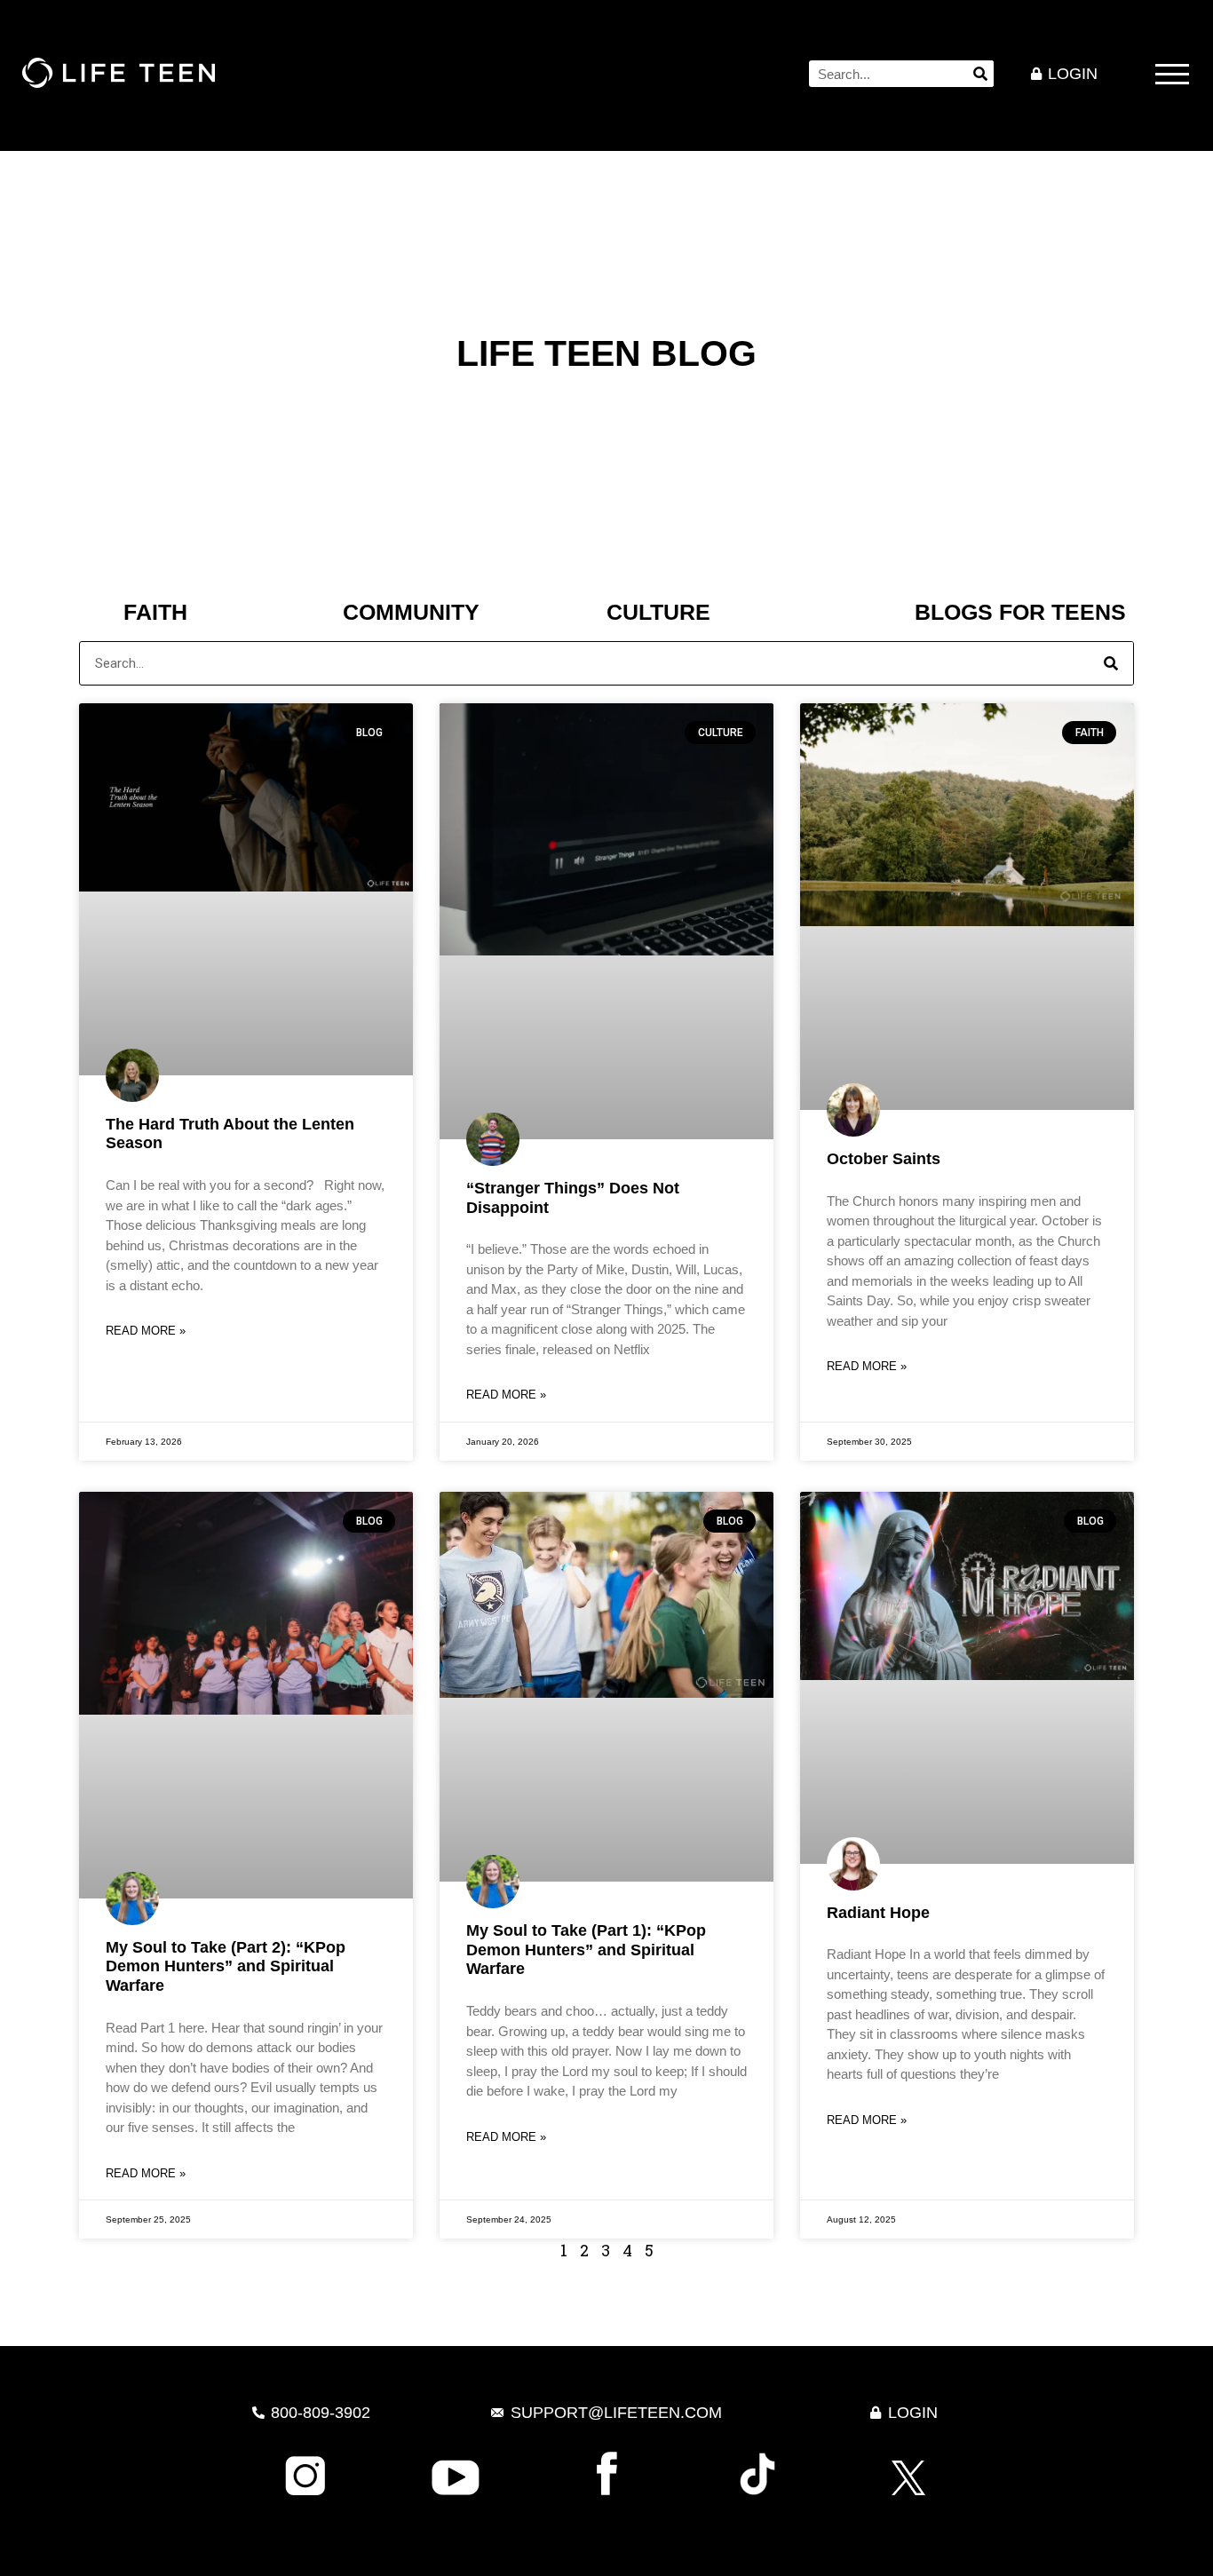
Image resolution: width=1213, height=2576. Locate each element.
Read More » (146, 1331)
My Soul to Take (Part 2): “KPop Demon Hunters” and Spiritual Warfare (226, 1966)
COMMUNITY (411, 612)
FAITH (155, 612)
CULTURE (658, 612)
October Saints (884, 1159)
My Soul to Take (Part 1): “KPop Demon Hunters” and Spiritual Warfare (586, 1950)
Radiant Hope (878, 1913)
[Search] (980, 74)
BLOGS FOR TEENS (1020, 612)
